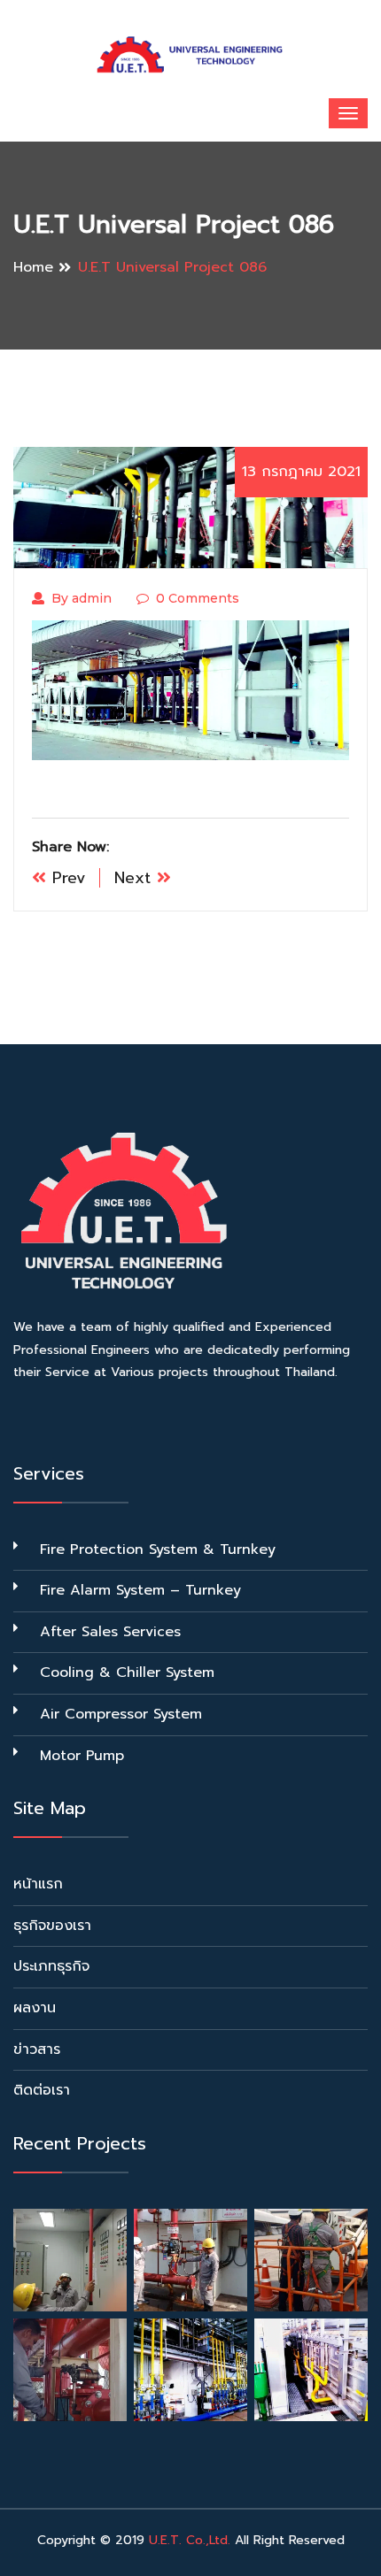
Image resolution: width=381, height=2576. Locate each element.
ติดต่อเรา (42, 2090)
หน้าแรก (38, 1884)
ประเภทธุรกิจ (51, 1966)
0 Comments (198, 598)
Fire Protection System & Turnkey (158, 1549)
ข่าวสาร (37, 2049)
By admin (82, 598)
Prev (66, 878)
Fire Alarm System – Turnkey (140, 1590)
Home (33, 267)
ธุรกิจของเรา (52, 1926)
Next (136, 878)
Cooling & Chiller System (127, 1672)
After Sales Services (110, 1632)
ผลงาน (35, 2008)
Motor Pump (82, 1756)
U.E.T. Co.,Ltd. (190, 2540)
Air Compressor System (121, 1714)
